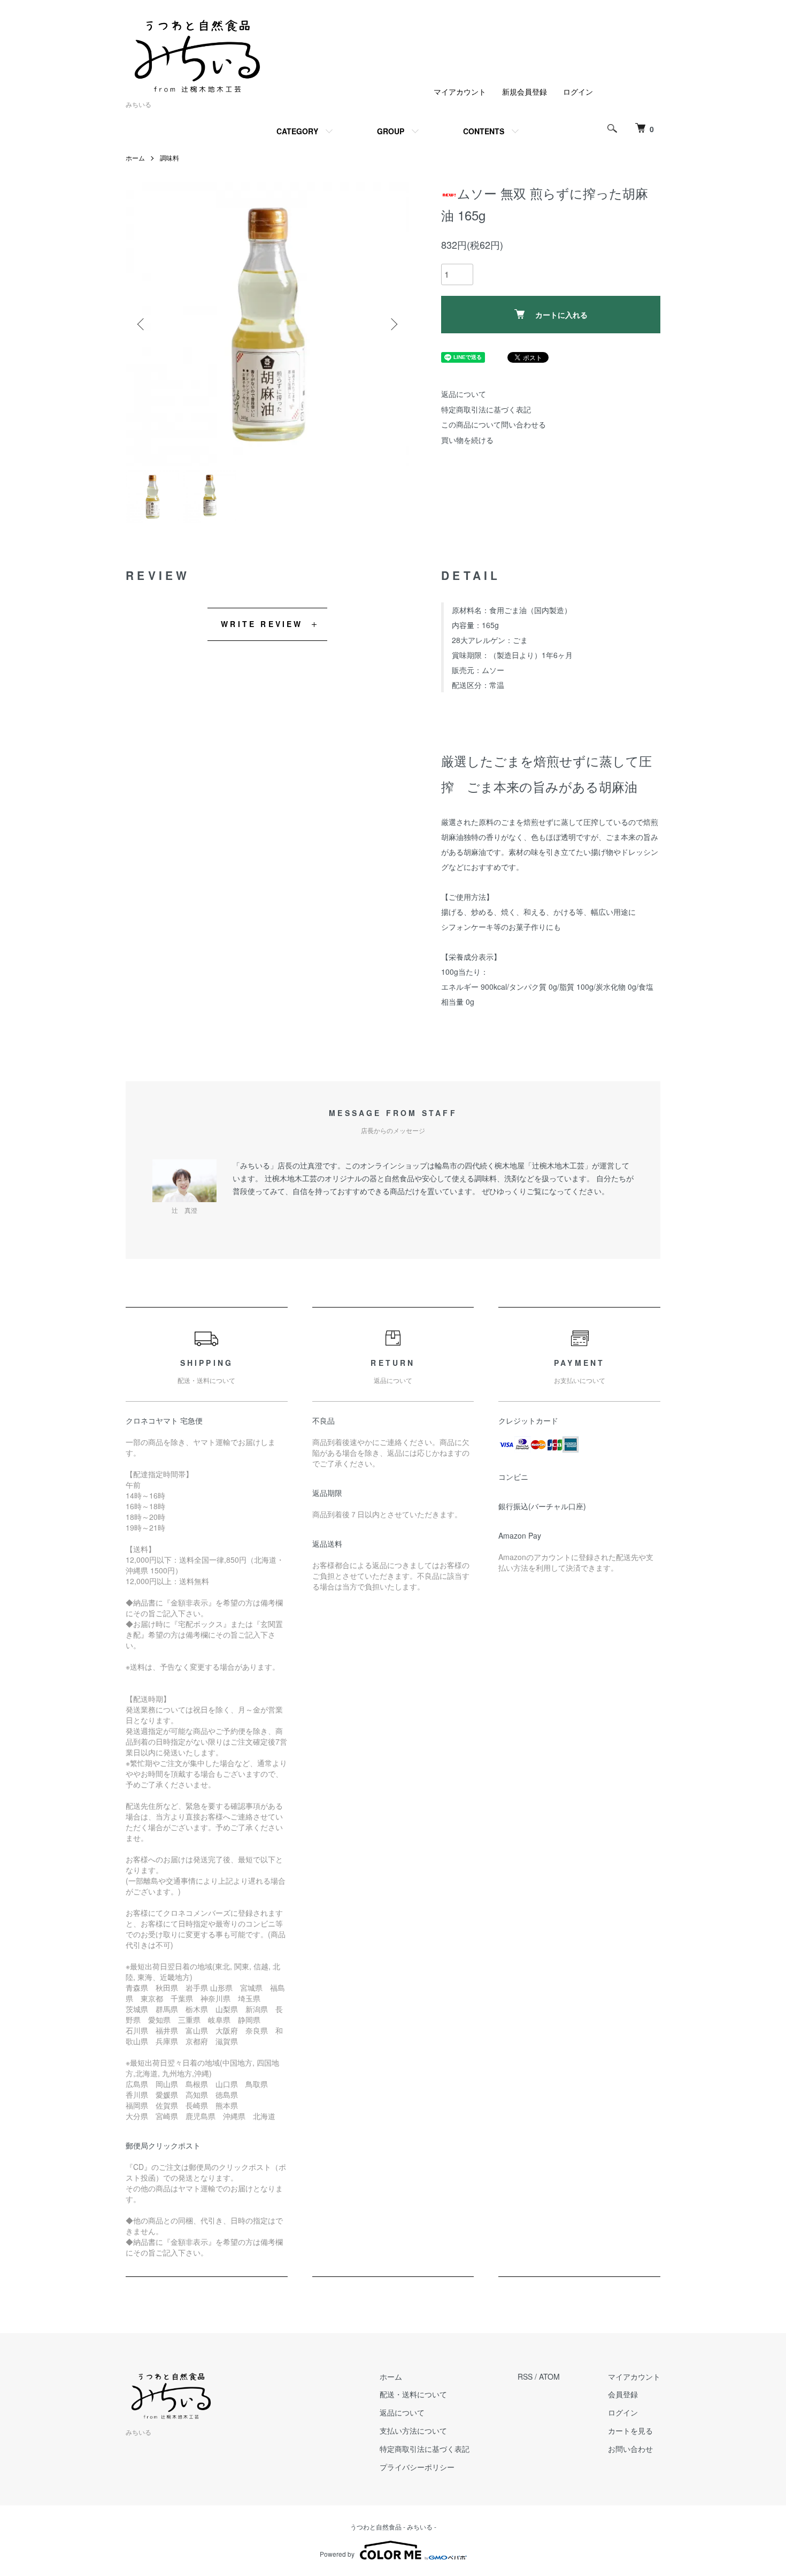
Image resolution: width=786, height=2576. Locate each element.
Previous (142, 324)
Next (393, 324)
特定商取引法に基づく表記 (486, 409)
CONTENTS (484, 131)
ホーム (135, 158)
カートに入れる (561, 315)
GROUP (391, 131)
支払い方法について (413, 2430)
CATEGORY (297, 131)
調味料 (169, 158)
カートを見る (630, 2430)
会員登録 (623, 2394)
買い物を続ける (467, 440)
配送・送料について (413, 2394)
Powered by (337, 2554)
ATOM (549, 2376)
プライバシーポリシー (417, 2467)
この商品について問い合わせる (494, 424)
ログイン (578, 91)
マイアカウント (460, 91)
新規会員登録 (525, 91)
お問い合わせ (630, 2449)
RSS (525, 2376)
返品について (464, 394)
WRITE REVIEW (262, 624)
